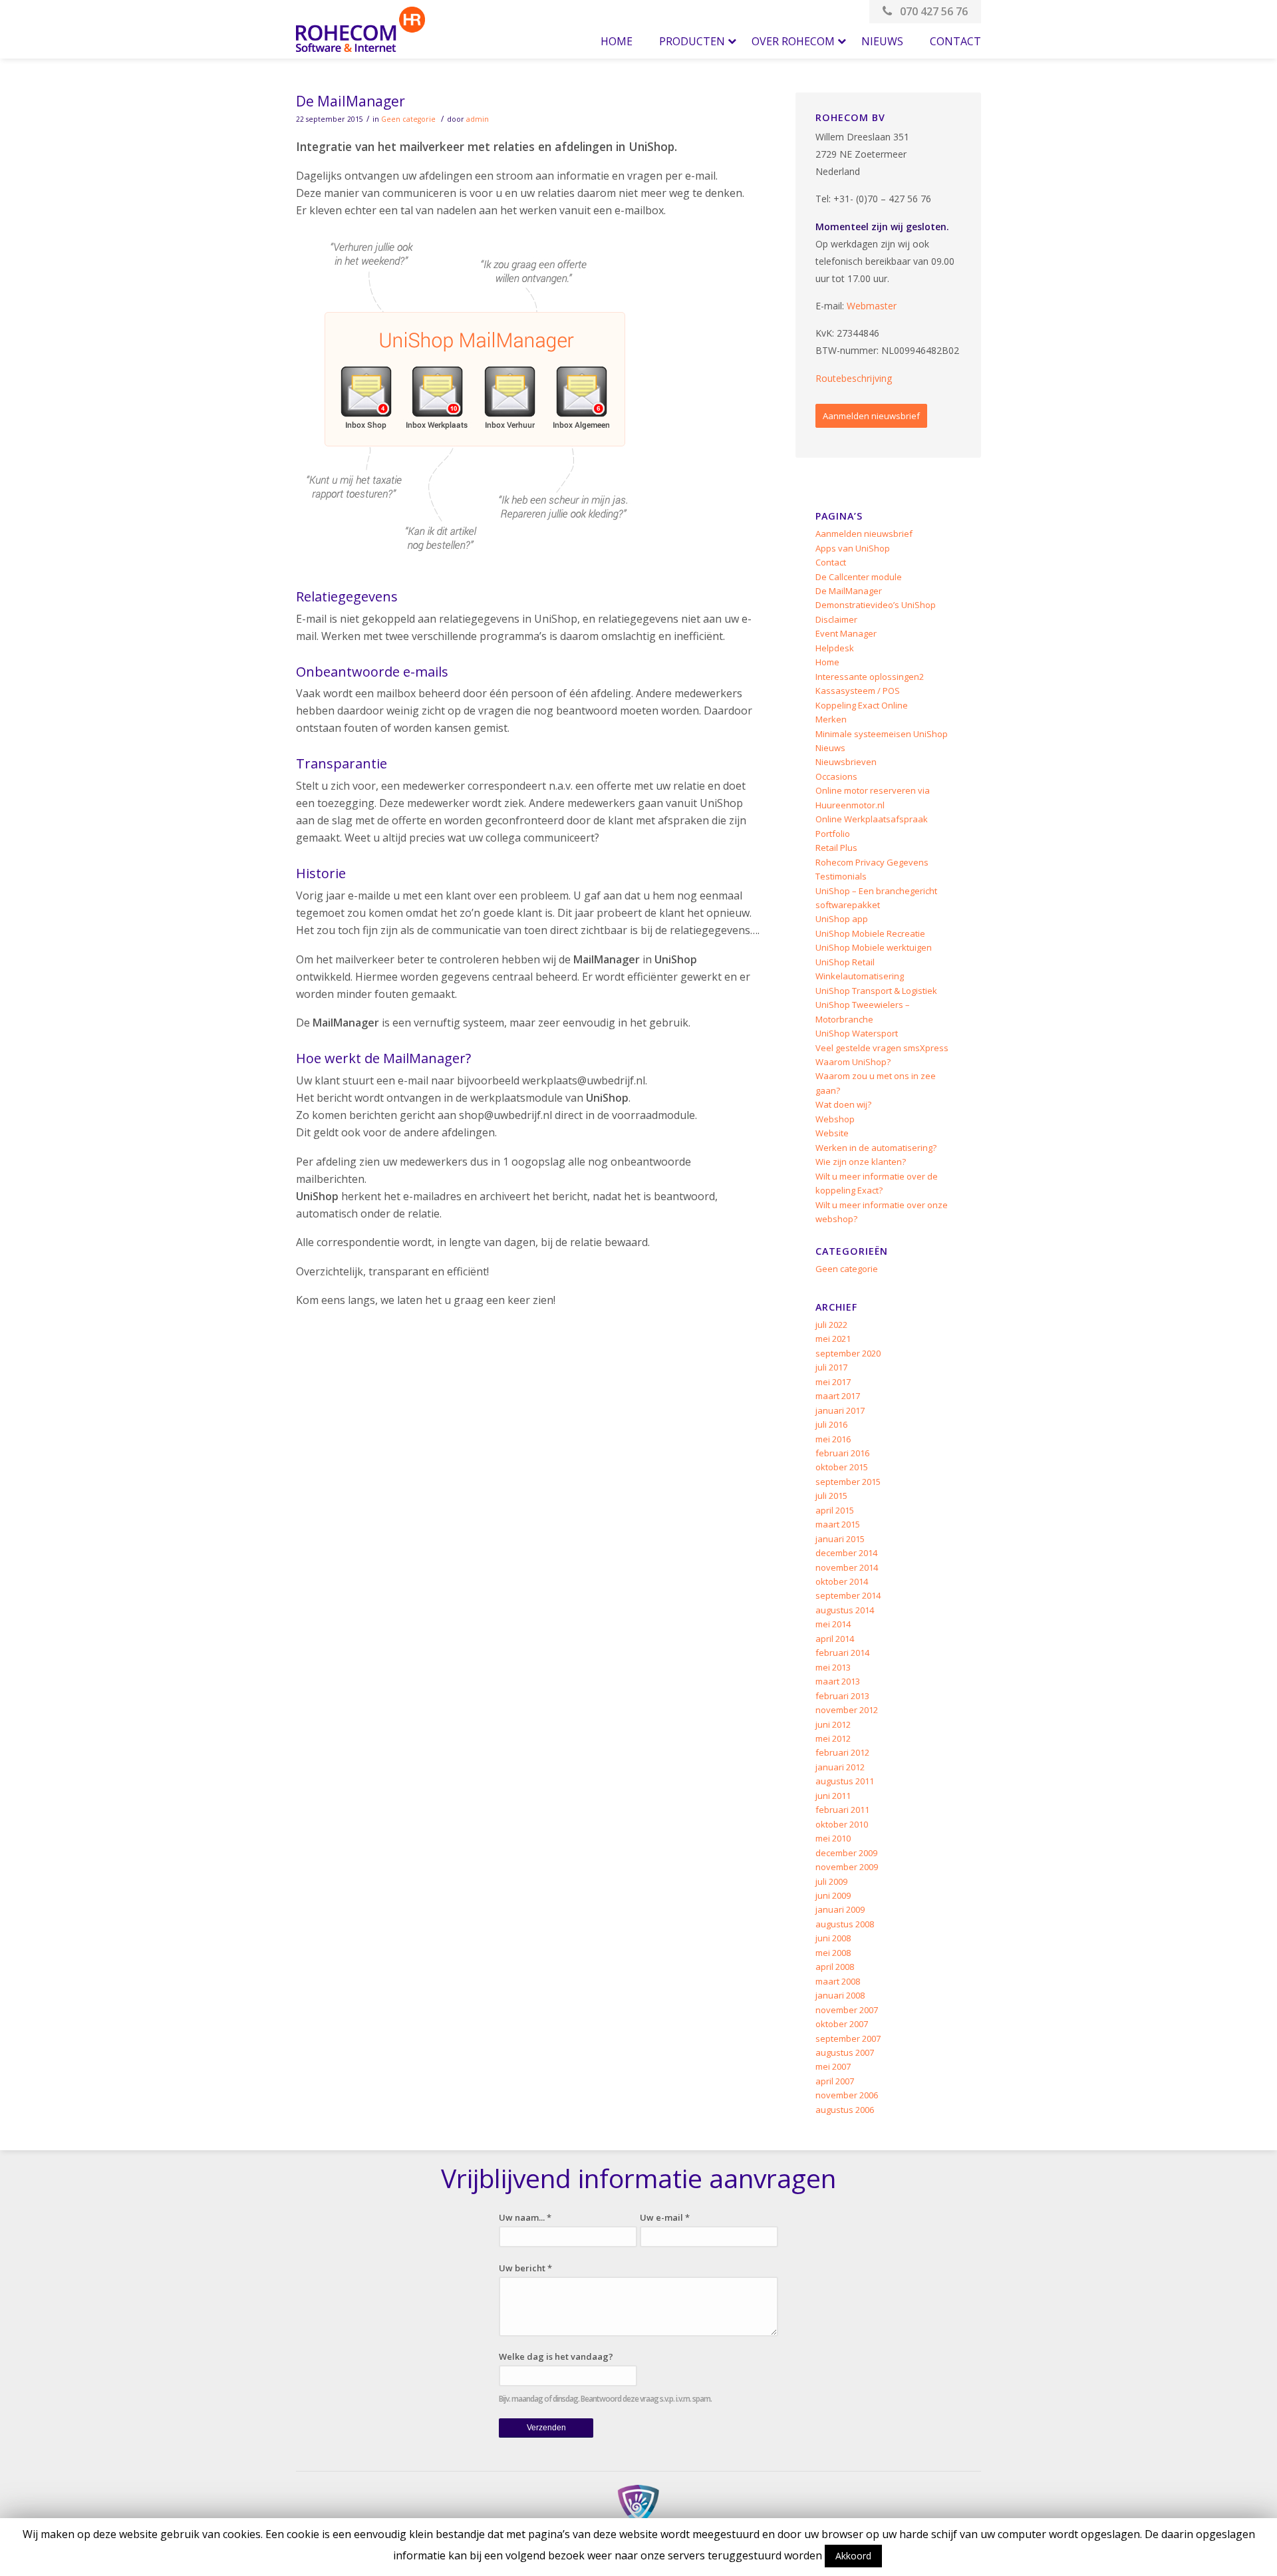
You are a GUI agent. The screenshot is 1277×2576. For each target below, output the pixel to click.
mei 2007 (833, 2066)
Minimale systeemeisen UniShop (882, 734)
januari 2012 (840, 1767)
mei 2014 (833, 1624)
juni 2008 (833, 1938)
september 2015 (848, 1482)
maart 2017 (838, 1396)
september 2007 (848, 2038)
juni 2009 (833, 1895)
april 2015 (835, 1510)
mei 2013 (833, 1667)
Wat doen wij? (843, 1104)
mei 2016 (833, 1439)
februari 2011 (842, 1810)
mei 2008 (833, 1953)
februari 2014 (842, 1653)
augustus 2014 (845, 1610)
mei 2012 (833, 1738)
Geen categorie (408, 119)
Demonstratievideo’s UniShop (876, 605)
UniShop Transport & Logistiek (876, 991)
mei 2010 (833, 1838)
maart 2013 (838, 1681)
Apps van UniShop (853, 548)
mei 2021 (833, 1339)
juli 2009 (831, 1881)
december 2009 (846, 1853)
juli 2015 (831, 1496)
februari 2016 (842, 1453)
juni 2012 (833, 1724)
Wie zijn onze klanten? (861, 1162)
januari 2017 (840, 1410)
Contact (831, 562)
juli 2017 (831, 1367)
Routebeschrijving (854, 378)
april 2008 (835, 1967)
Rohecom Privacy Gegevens (872, 862)
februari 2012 (842, 1752)
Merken (831, 719)
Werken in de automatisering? (876, 1148)
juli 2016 (831, 1424)
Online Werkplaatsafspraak (872, 819)
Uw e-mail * (665, 2217)
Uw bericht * (525, 2268)
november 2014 (847, 1567)
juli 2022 (831, 1325)
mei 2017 (833, 1382)
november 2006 (847, 2095)
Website (832, 1133)
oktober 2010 (842, 1824)
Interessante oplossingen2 (870, 677)
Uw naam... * (525, 2217)
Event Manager (846, 633)
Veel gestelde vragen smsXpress (882, 1048)
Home (827, 662)
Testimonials (841, 876)
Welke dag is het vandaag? (556, 2356)
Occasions (836, 776)
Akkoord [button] (853, 2556)
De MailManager (351, 101)
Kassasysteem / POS (858, 691)
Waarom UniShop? (853, 1062)
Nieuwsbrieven (846, 762)
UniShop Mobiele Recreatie (870, 933)
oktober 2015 (842, 1467)
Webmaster (872, 306)
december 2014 (846, 1553)
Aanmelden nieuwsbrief (871, 416)
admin (478, 119)
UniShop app (842, 919)
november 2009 (847, 1867)
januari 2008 (840, 1995)
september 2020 (848, 1353)
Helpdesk (835, 648)
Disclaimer (836, 619)
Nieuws (830, 748)
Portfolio (833, 834)
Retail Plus (836, 848)
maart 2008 (838, 1981)
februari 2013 (842, 1696)
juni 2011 (833, 1796)
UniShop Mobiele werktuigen (874, 947)
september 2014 (848, 1595)
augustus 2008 (845, 1924)
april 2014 (835, 1639)
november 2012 (847, 1710)
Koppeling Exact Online (862, 705)
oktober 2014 (842, 1581)
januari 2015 (840, 1539)
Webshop (835, 1119)
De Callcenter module (859, 577)
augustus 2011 (845, 1781)
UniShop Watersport (857, 1033)
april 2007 (835, 2081)
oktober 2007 (842, 2024)
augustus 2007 (845, 2052)
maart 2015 (838, 1524)
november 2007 (847, 2010)
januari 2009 (840, 1909)
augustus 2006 (845, 2110)
